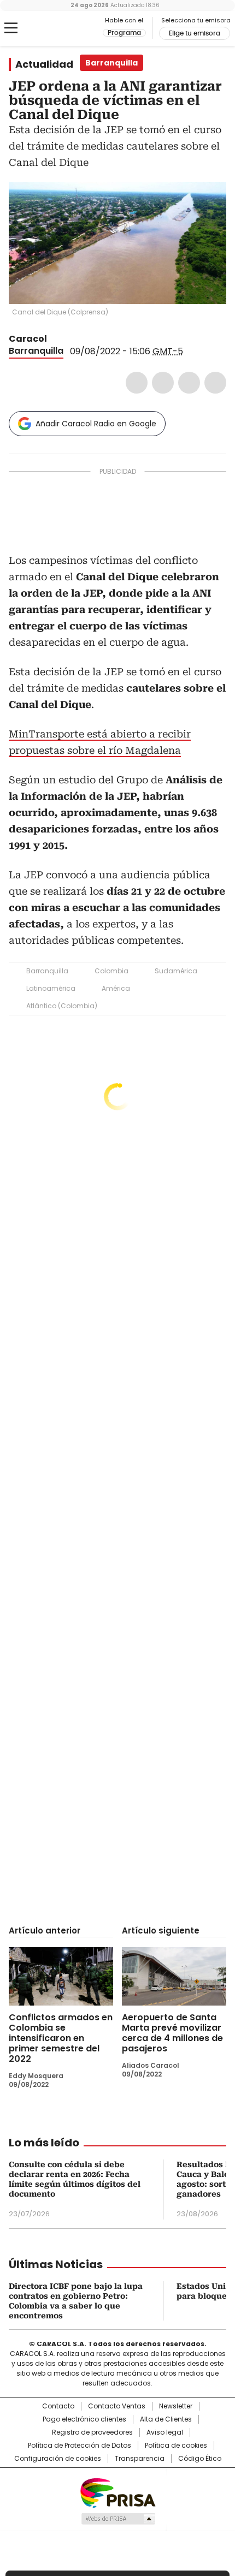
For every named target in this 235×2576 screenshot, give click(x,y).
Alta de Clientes (166, 2419)
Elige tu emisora (195, 33)
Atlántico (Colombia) (62, 1006)
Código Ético (200, 2459)
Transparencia (140, 2459)
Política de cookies (176, 2446)
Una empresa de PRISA (117, 2492)
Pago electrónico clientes (84, 2419)
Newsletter (176, 2406)
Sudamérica (176, 971)
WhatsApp (215, 383)
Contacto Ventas (117, 2406)
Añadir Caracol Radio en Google (96, 424)
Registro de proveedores (92, 2432)
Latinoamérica (51, 988)
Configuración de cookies (58, 2459)
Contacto (58, 2406)
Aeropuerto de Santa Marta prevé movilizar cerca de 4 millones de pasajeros (172, 2033)
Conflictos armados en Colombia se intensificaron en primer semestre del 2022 (61, 2038)
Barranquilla (36, 351)
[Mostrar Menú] (11, 28)
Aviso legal (165, 2432)
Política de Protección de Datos (80, 2446)
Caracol (28, 339)
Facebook (137, 383)
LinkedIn (189, 383)
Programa (124, 33)
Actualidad (44, 64)
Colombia (111, 971)
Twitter (163, 383)
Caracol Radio (54, 28)
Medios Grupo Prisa (118, 2519)
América (116, 988)
